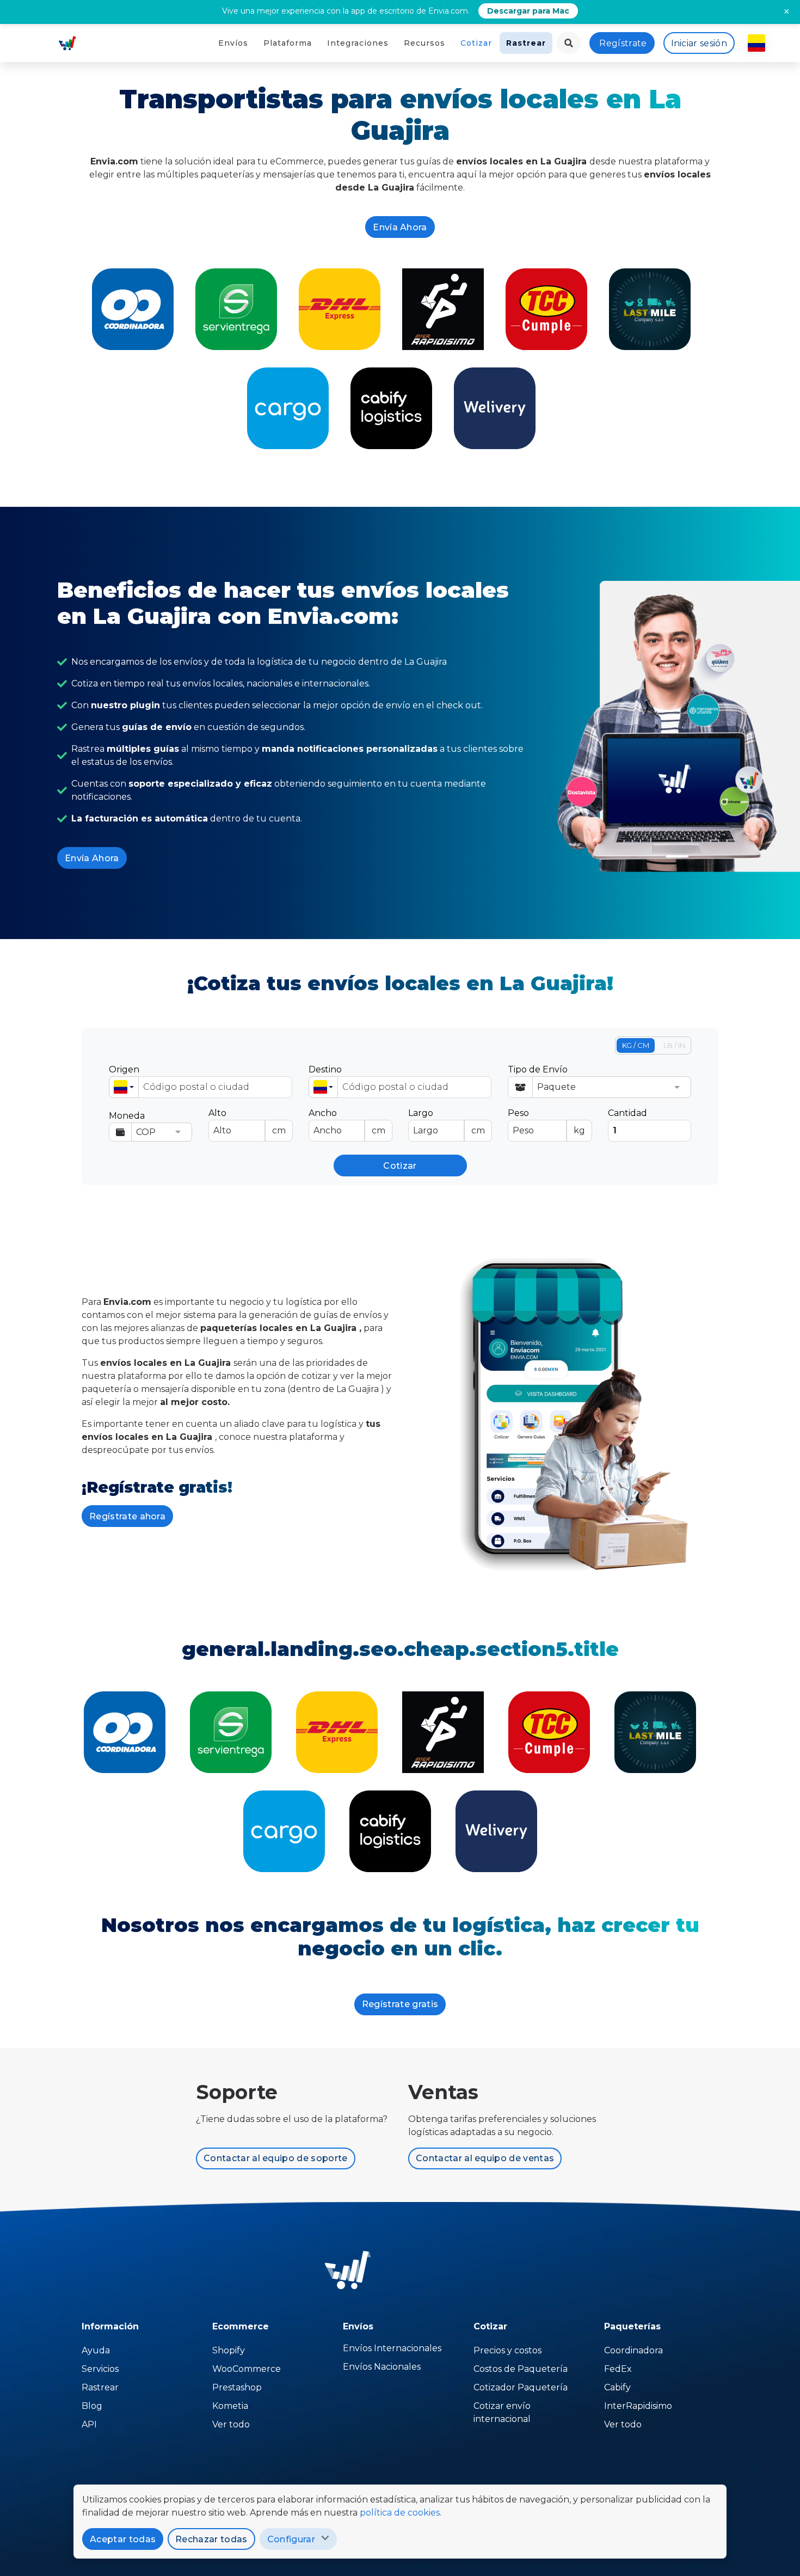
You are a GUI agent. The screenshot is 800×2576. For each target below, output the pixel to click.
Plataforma (288, 43)
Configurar (291, 2539)
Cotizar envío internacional (502, 2412)
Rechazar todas (211, 2539)
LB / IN (674, 1045)
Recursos (424, 43)
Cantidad (627, 1113)
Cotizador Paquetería (521, 2387)
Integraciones (358, 43)
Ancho (347, 1122)
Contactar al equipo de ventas (485, 2158)
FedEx (618, 2369)
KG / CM (636, 1045)
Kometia (230, 2406)
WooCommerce (247, 2369)
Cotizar (476, 43)
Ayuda (96, 2350)
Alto (247, 1122)
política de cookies (400, 2513)
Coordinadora (633, 2350)
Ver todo (231, 2424)
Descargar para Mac (528, 11)
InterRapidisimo (638, 2406)
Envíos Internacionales (392, 2348)
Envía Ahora (400, 227)
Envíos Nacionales (382, 2367)
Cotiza (133, 309)
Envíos (233, 43)
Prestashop (237, 2387)
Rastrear (526, 43)
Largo (447, 1122)
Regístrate (623, 43)
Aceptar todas (123, 2539)
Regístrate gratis (400, 2004)
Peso (546, 1122)
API (89, 2424)
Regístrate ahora (127, 1516)
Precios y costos (507, 2350)
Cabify (617, 2387)
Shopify (229, 2350)
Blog (92, 2406)
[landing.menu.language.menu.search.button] (569, 43)
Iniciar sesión (699, 43)
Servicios (100, 2369)
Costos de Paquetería (521, 2369)
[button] (124, 1087)
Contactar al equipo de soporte (276, 2158)
